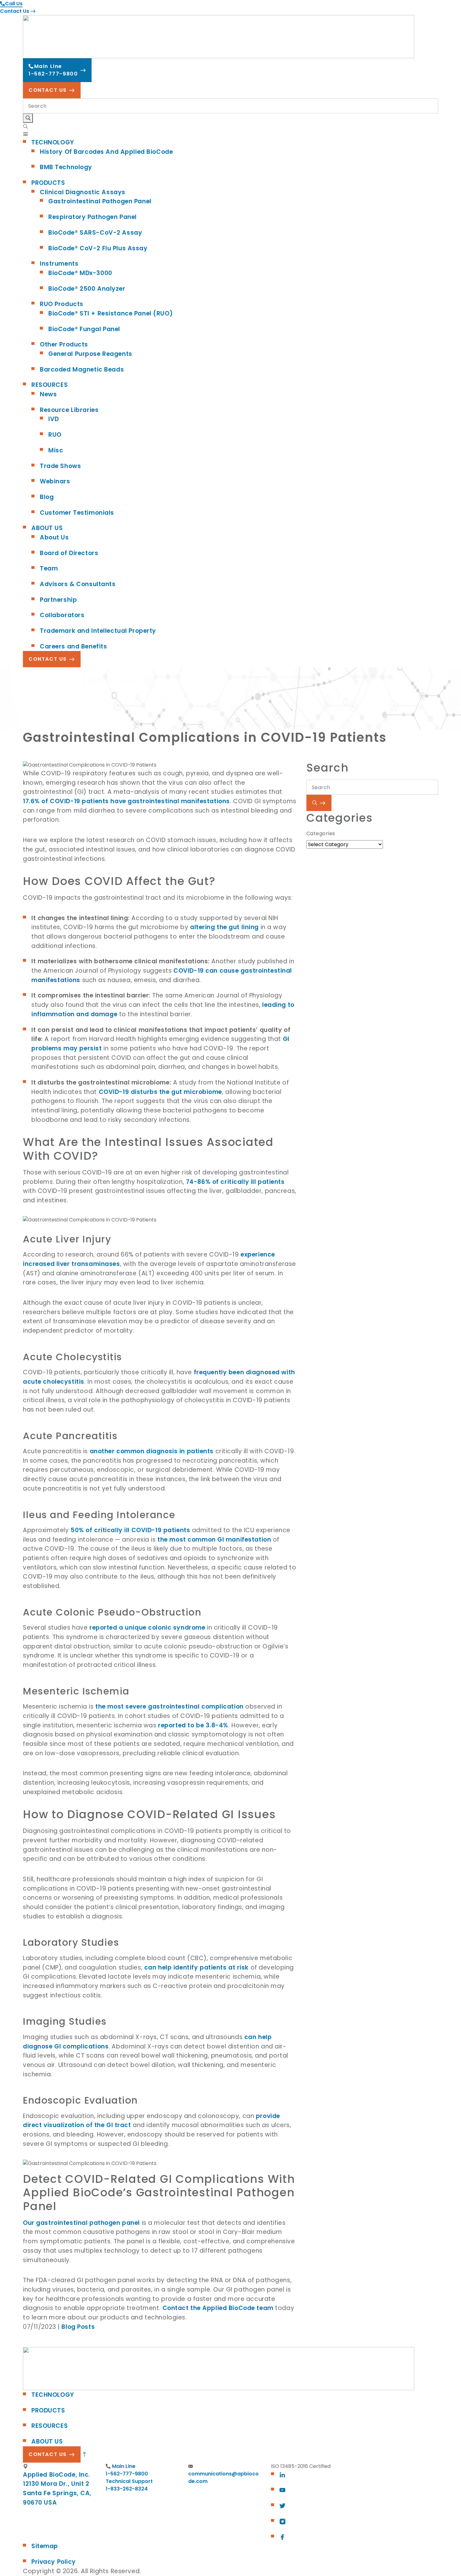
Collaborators (62, 615)
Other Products (64, 344)
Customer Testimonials (77, 513)
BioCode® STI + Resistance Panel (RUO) (111, 313)
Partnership (58, 600)
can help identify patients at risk (196, 1967)
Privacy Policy (54, 2562)
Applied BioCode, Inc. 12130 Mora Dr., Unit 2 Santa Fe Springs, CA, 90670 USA (57, 2489)
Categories (321, 833)
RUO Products (62, 304)
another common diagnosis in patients (152, 1451)
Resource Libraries (69, 410)
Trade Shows (60, 466)
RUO (55, 435)
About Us (54, 537)
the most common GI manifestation (214, 1540)
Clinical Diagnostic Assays (83, 192)
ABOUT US (47, 528)
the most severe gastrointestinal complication (170, 1707)
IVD (54, 419)
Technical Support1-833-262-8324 (129, 2485)
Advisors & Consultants (78, 584)
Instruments (59, 264)
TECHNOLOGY (53, 142)
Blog (47, 497)
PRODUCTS (48, 183)
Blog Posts (78, 2327)
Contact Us (15, 11)
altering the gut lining (224, 927)
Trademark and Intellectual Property (98, 631)
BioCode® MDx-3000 (80, 273)
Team (49, 568)
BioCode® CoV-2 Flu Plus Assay (98, 248)
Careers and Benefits (73, 646)
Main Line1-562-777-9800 (53, 70)
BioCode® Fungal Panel (84, 329)
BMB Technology (66, 167)
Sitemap (45, 2546)
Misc (56, 450)
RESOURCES (50, 385)
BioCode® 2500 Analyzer (87, 289)
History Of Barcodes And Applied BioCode (106, 152)
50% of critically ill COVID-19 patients (130, 1530)
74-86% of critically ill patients (235, 1182)
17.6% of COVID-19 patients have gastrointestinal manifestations (126, 801)
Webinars (55, 481)
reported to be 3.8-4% (193, 1725)
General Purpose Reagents (90, 354)
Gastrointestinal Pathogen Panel (100, 201)
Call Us (14, 4)
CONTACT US (48, 90)
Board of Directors (69, 553)
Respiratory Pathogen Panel (93, 217)
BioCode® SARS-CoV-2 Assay (95, 233)
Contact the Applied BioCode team (218, 2308)
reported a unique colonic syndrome (147, 1628)
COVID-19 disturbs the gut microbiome (161, 1092)
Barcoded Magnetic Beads (82, 369)
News (48, 394)
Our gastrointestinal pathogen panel (81, 2223)
